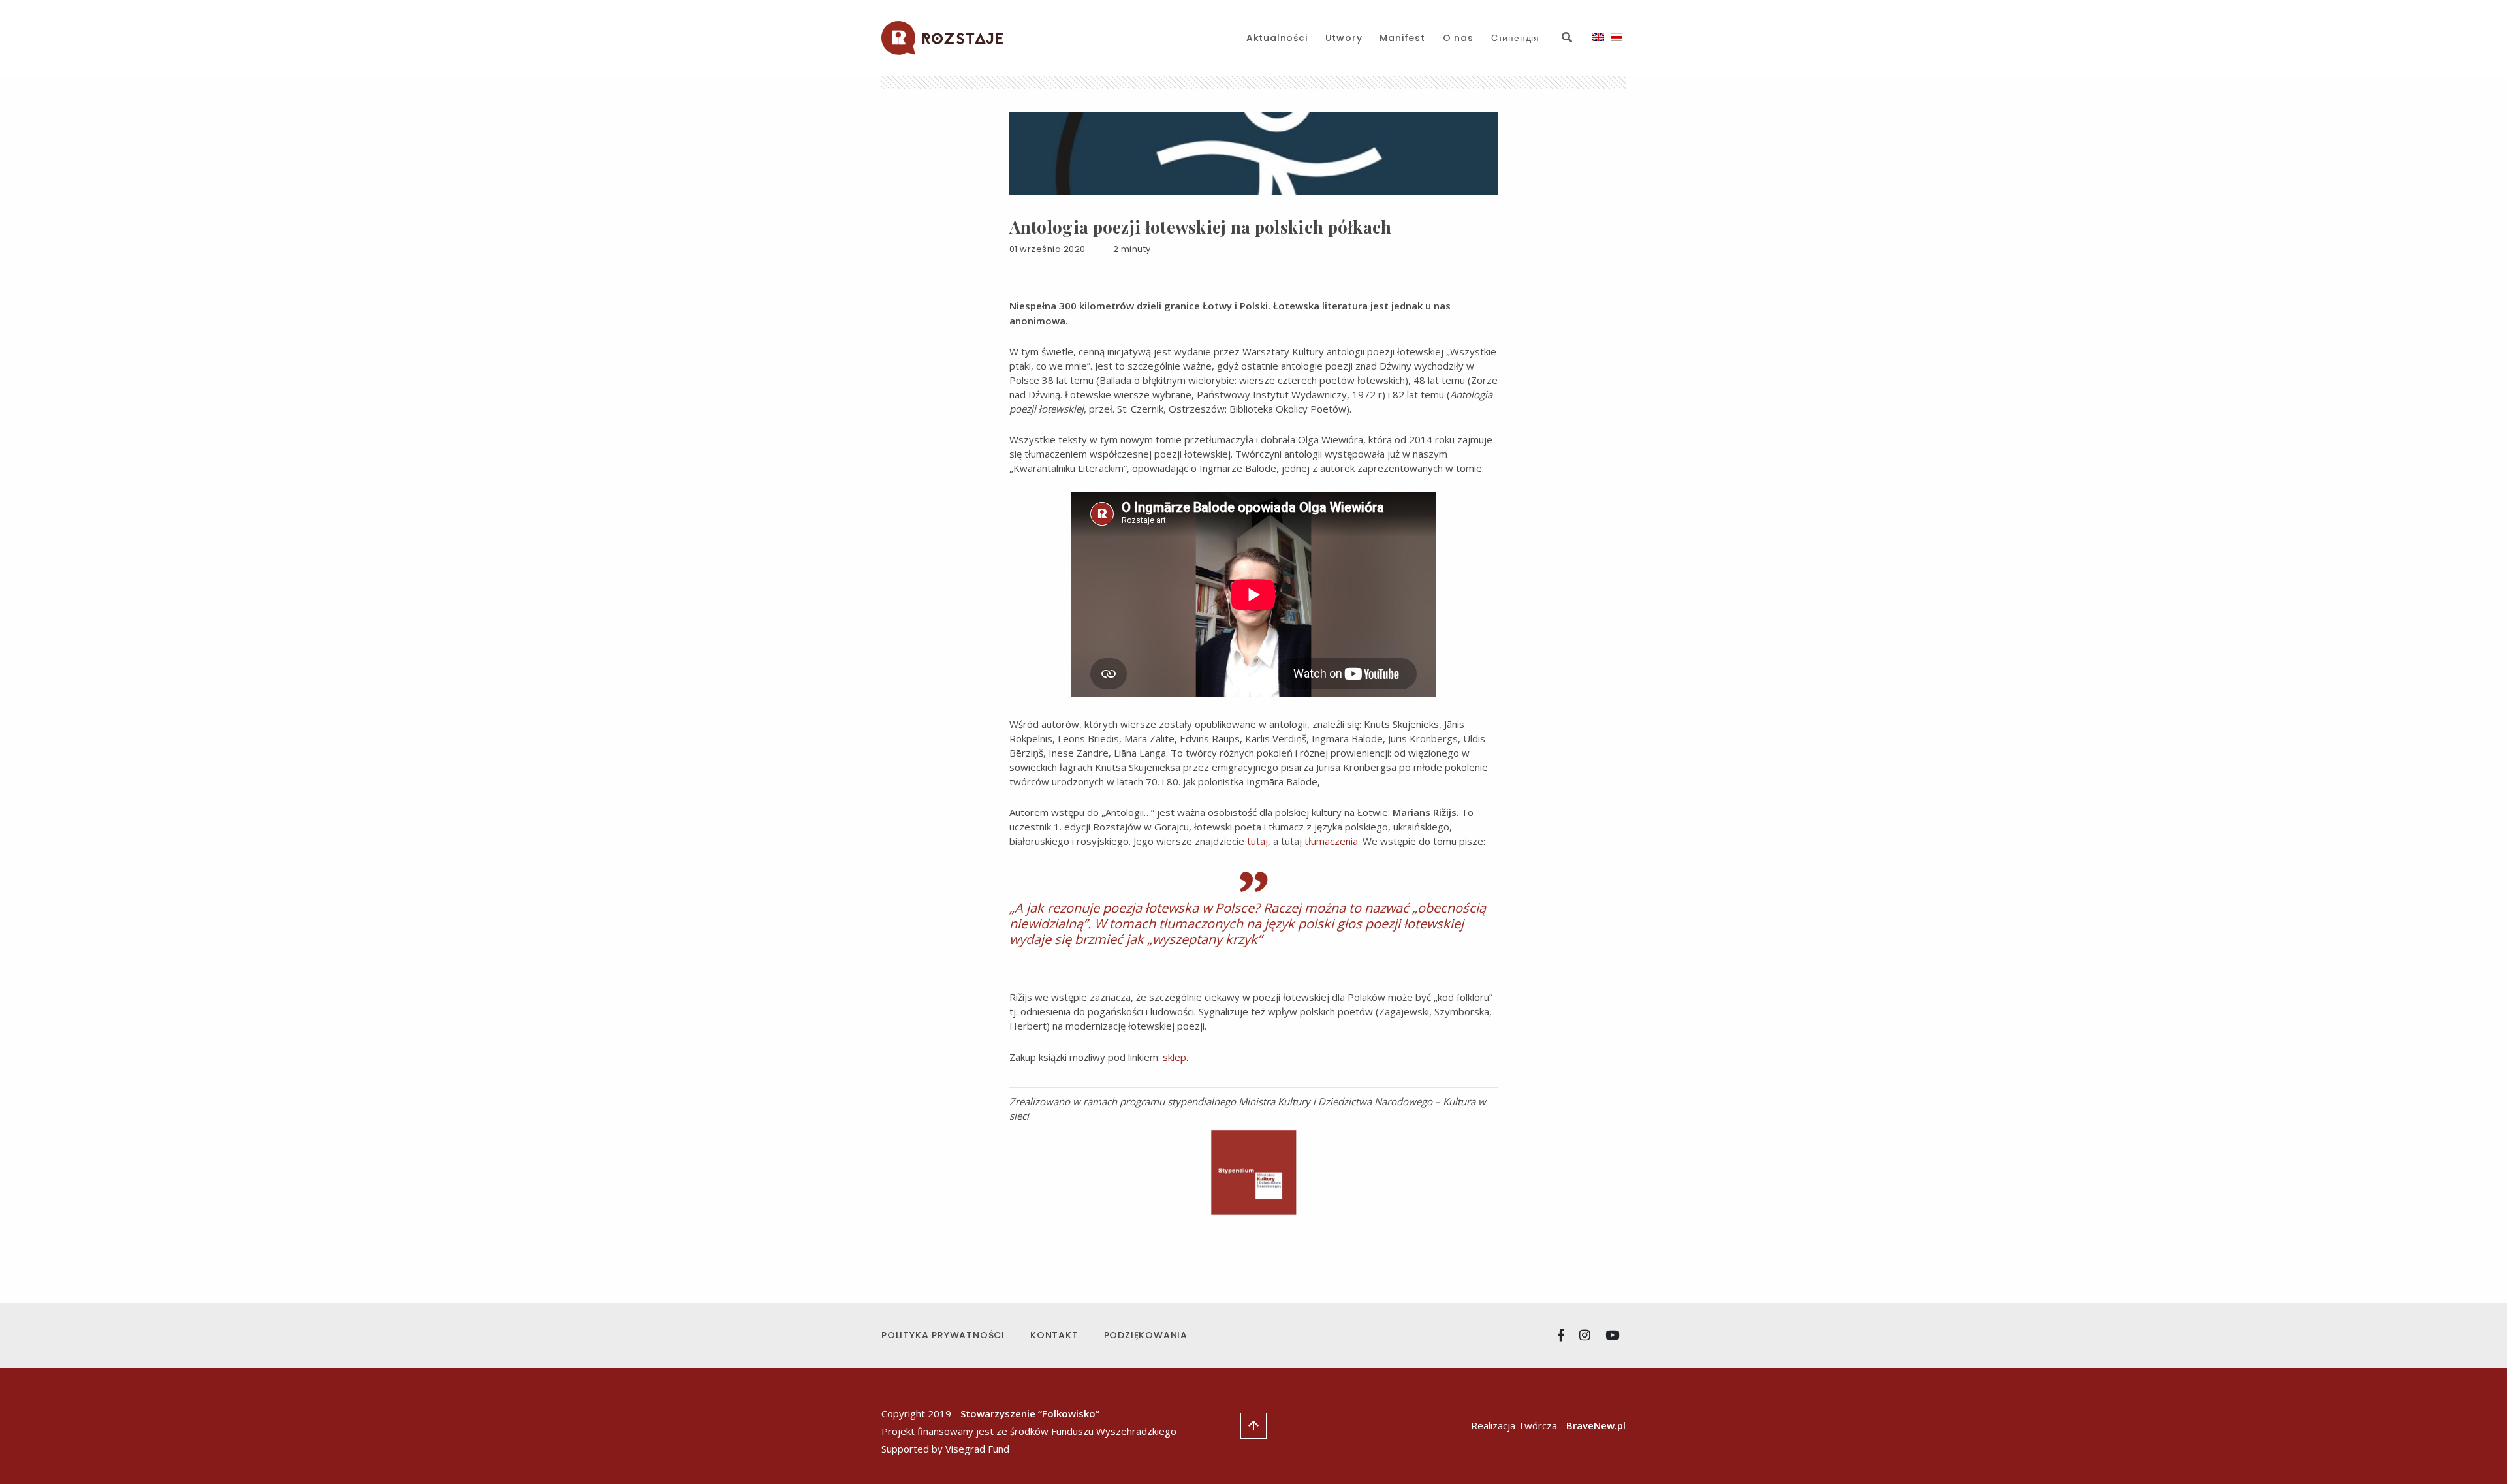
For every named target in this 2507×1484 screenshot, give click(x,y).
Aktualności (1277, 38)
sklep (1175, 1057)
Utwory (1344, 38)
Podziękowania (1146, 1335)
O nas (1458, 38)
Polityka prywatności (943, 1335)
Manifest (1402, 38)
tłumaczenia (1331, 841)
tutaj (1257, 841)
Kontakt (1054, 1335)
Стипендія (1515, 38)
